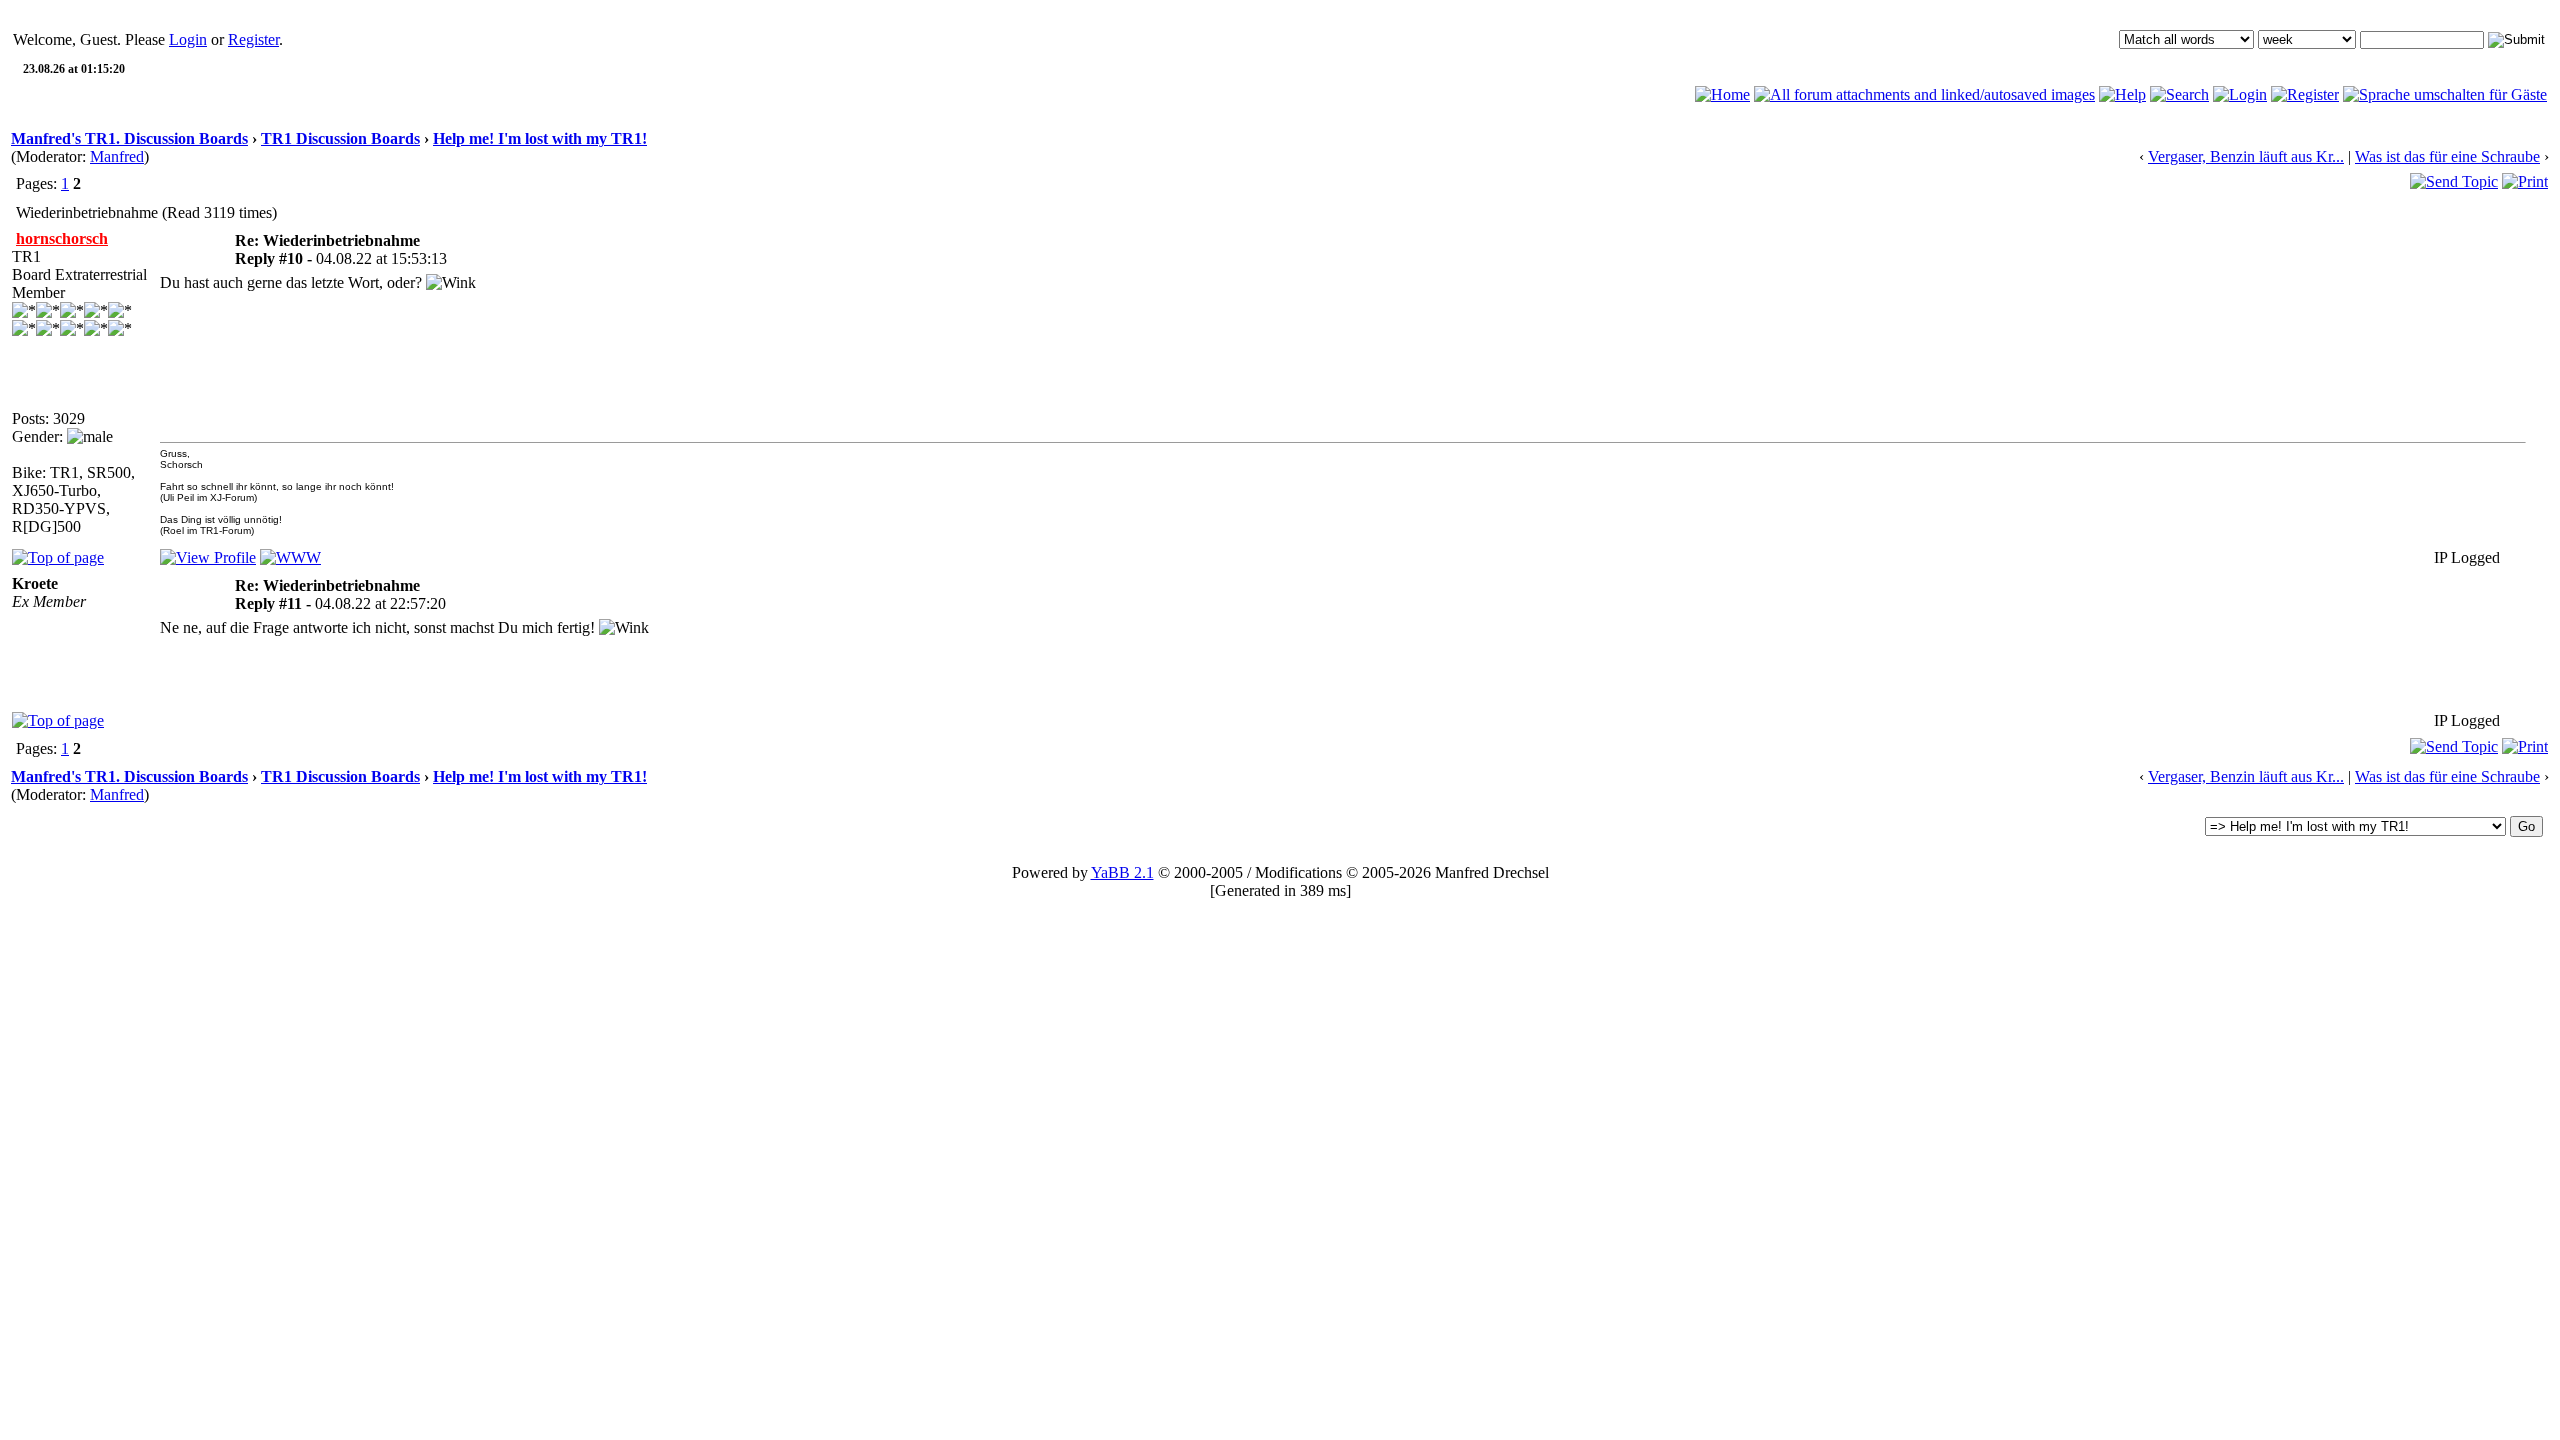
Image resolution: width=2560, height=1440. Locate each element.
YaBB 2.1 (1122, 872)
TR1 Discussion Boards (340, 138)
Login (188, 39)
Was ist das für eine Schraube (2447, 156)
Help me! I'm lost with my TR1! (540, 138)
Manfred (117, 156)
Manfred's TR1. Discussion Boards (129, 138)
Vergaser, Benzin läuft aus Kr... (2246, 156)
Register (253, 39)
